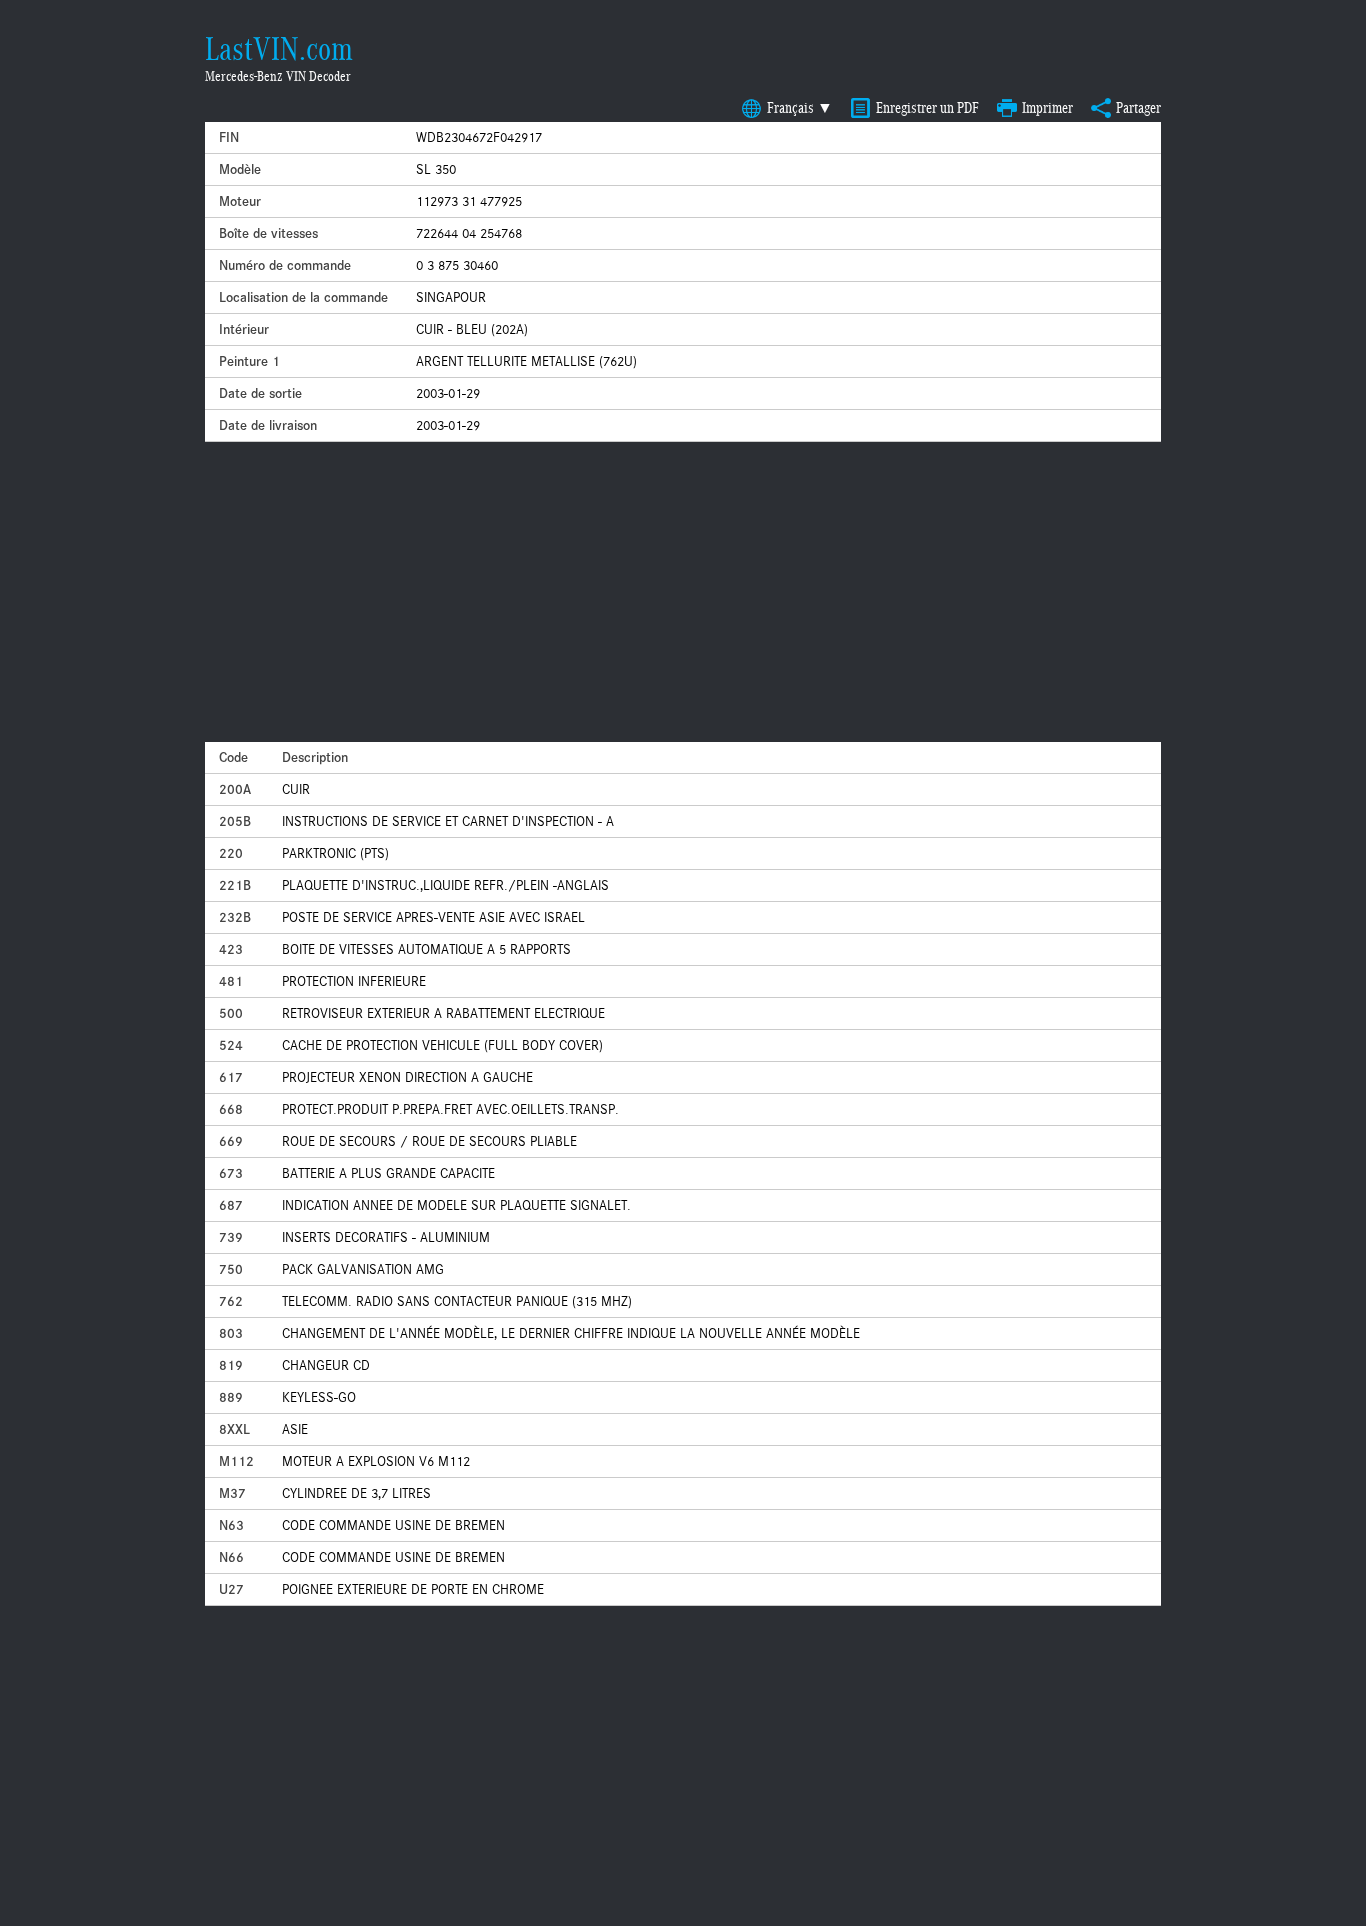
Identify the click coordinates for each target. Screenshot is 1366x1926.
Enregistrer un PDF (927, 108)
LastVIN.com (279, 49)
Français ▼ (800, 108)
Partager (1138, 108)
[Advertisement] (683, 592)
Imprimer (1047, 108)
